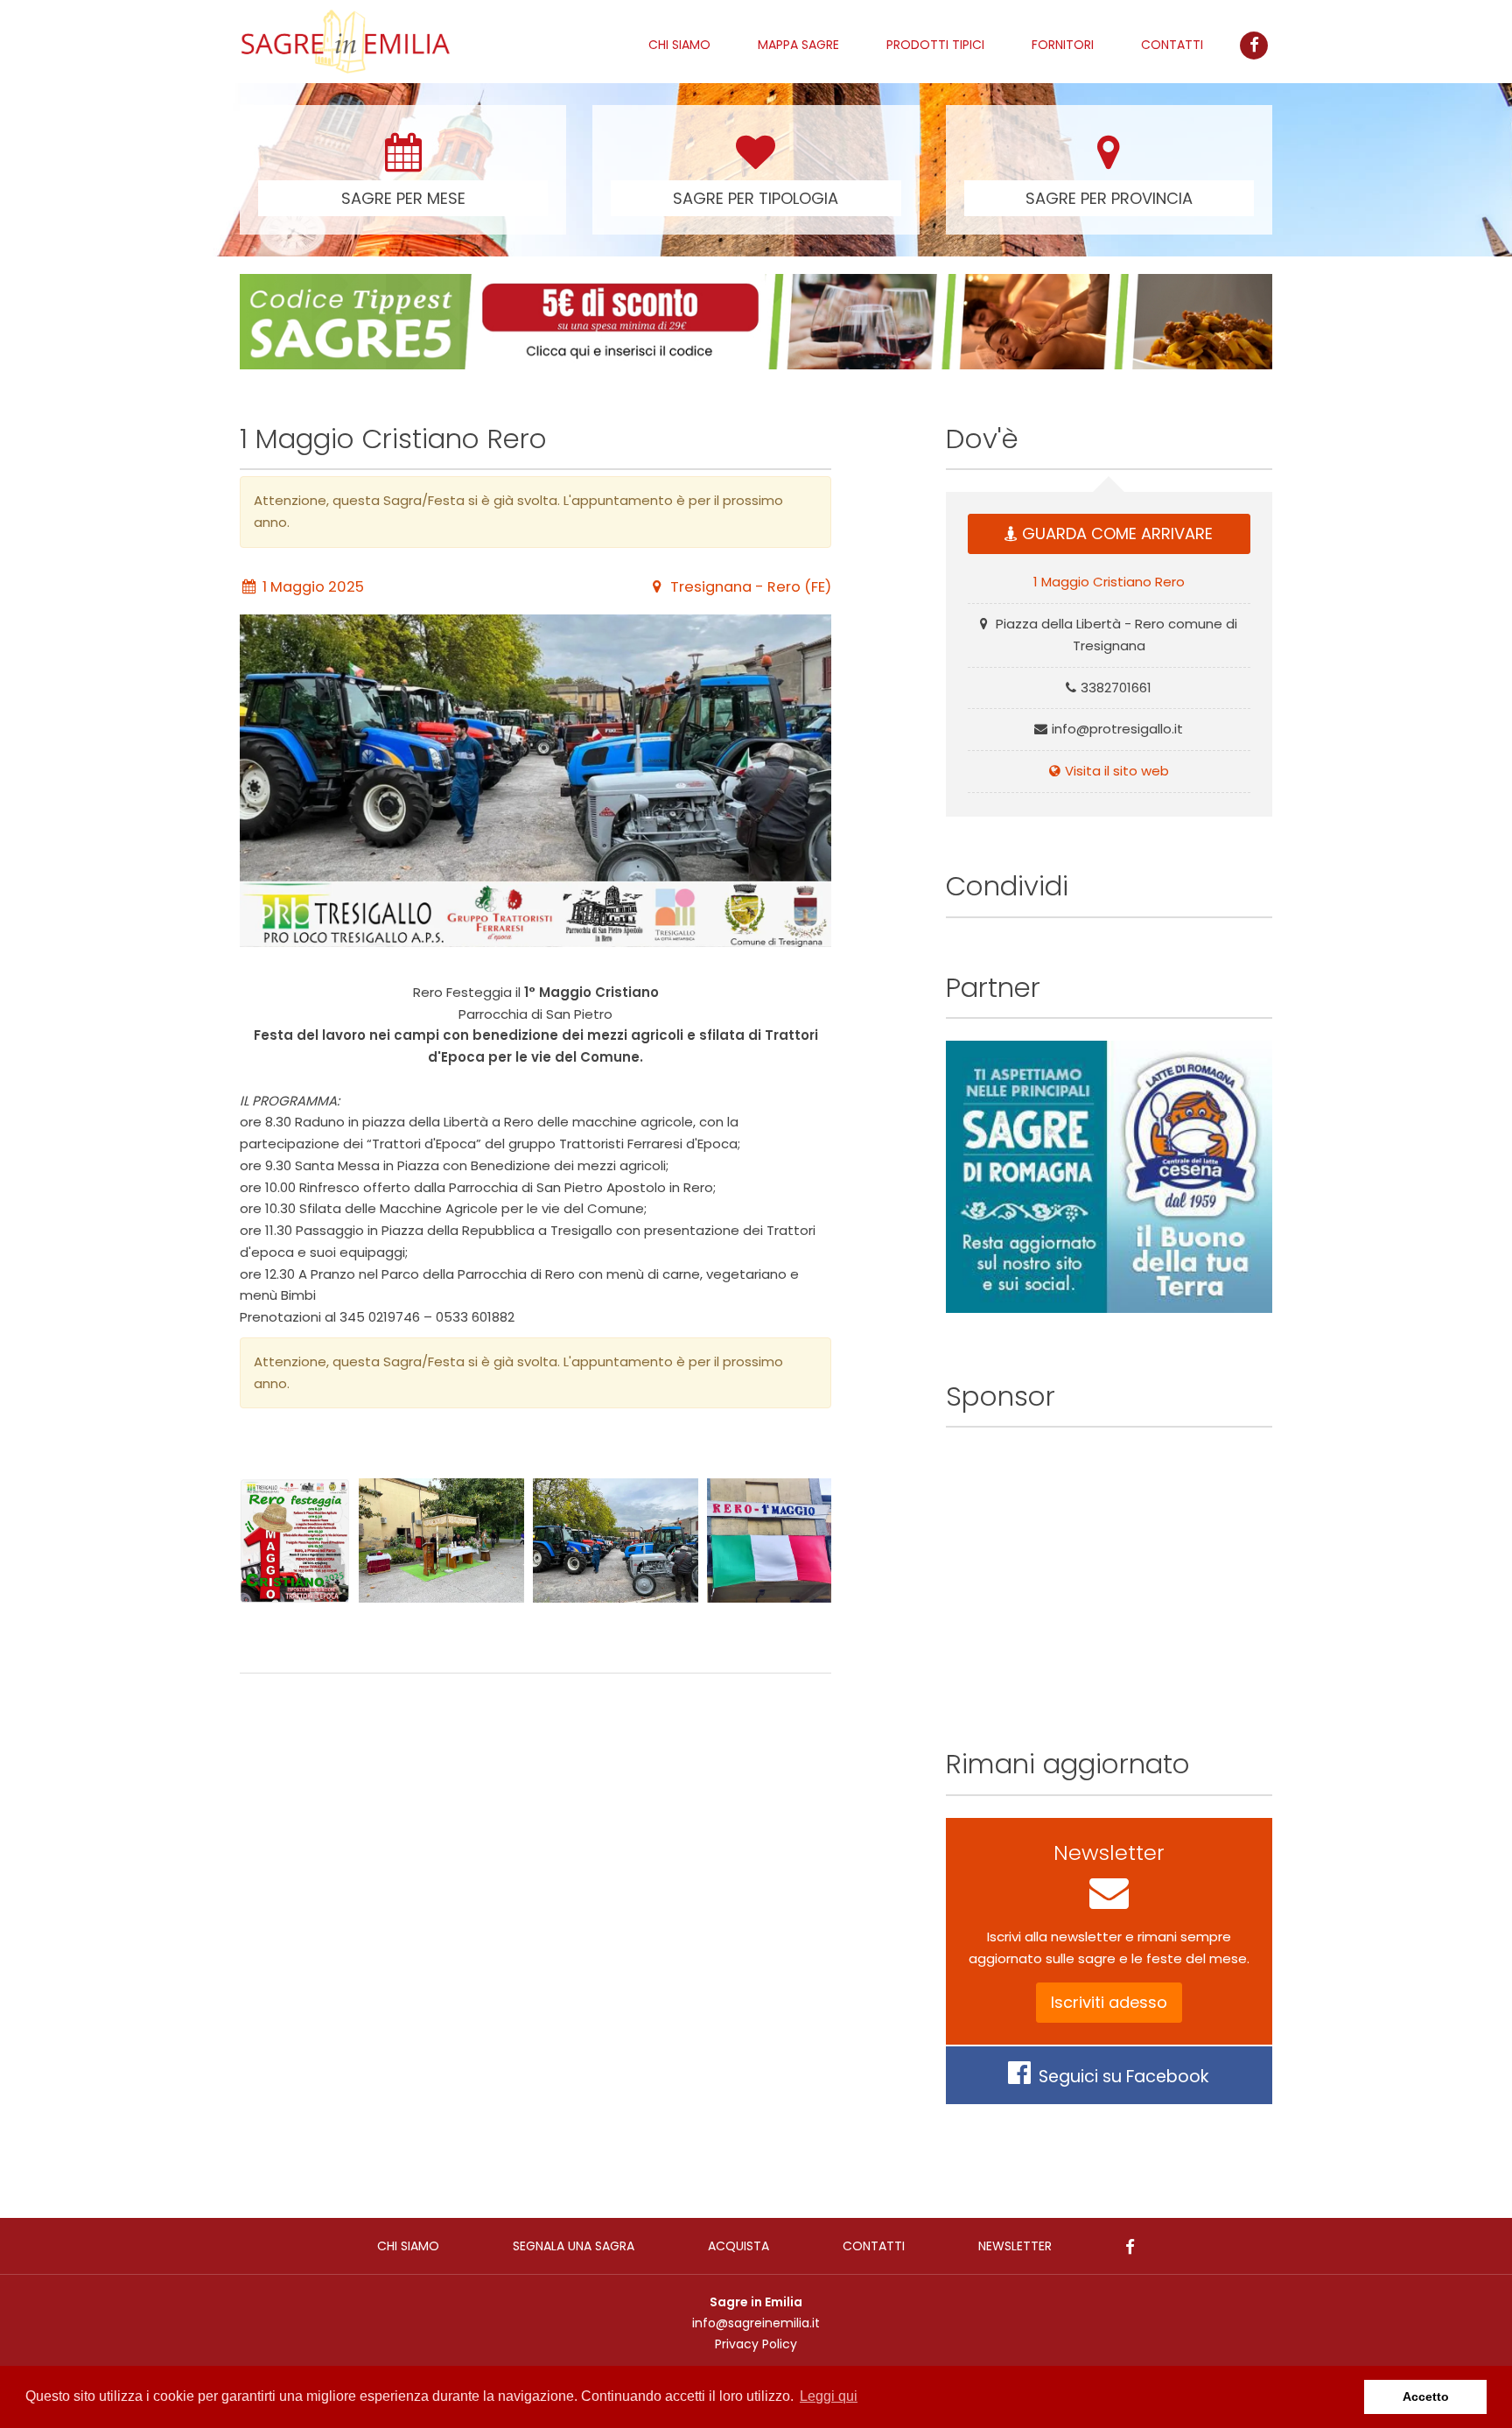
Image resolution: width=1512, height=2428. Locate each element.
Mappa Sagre (798, 45)
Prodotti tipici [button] (935, 45)
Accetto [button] (1426, 2396)
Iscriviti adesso (1109, 2002)
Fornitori (1063, 45)
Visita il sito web (1117, 771)
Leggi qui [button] (829, 2396)
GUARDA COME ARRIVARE (1117, 533)
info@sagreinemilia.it (756, 2323)
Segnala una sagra (574, 2246)
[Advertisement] (535, 1877)
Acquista (738, 2246)
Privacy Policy (756, 2344)
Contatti (1172, 45)
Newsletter (1015, 2246)
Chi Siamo (679, 45)
